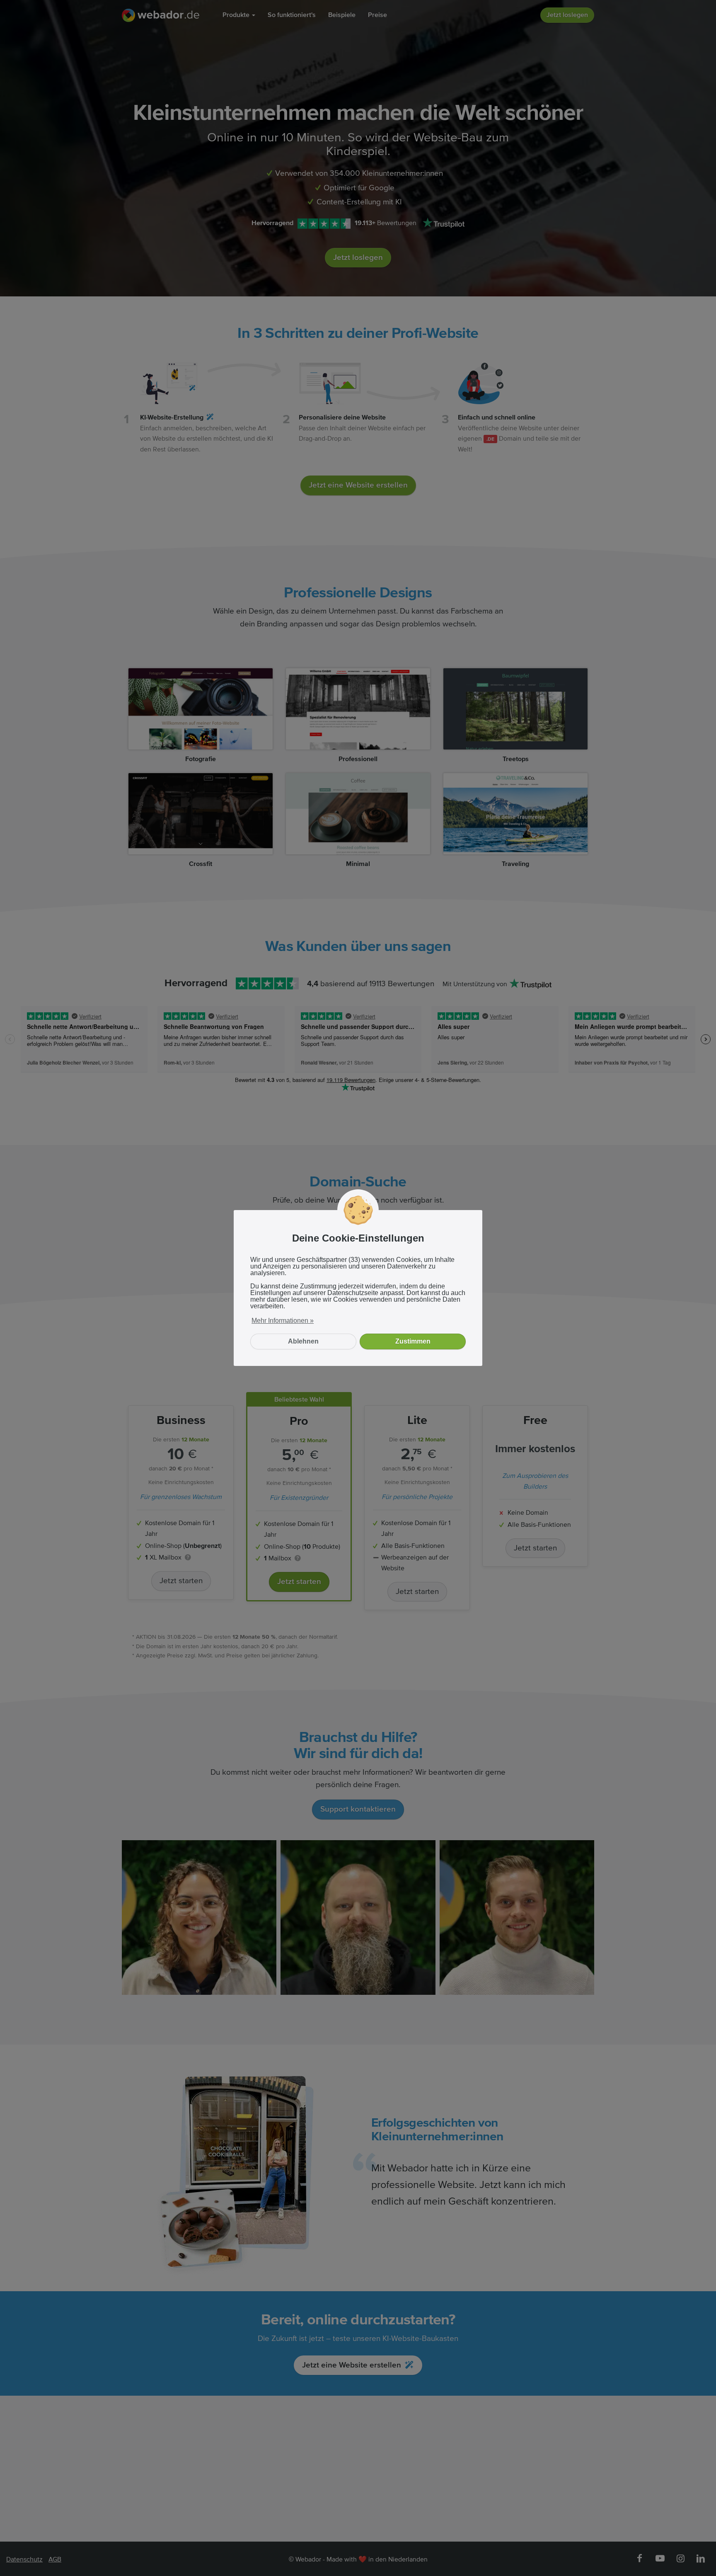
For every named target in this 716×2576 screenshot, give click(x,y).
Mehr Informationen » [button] (283, 1321)
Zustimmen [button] (413, 1341)
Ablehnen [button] (303, 1341)
